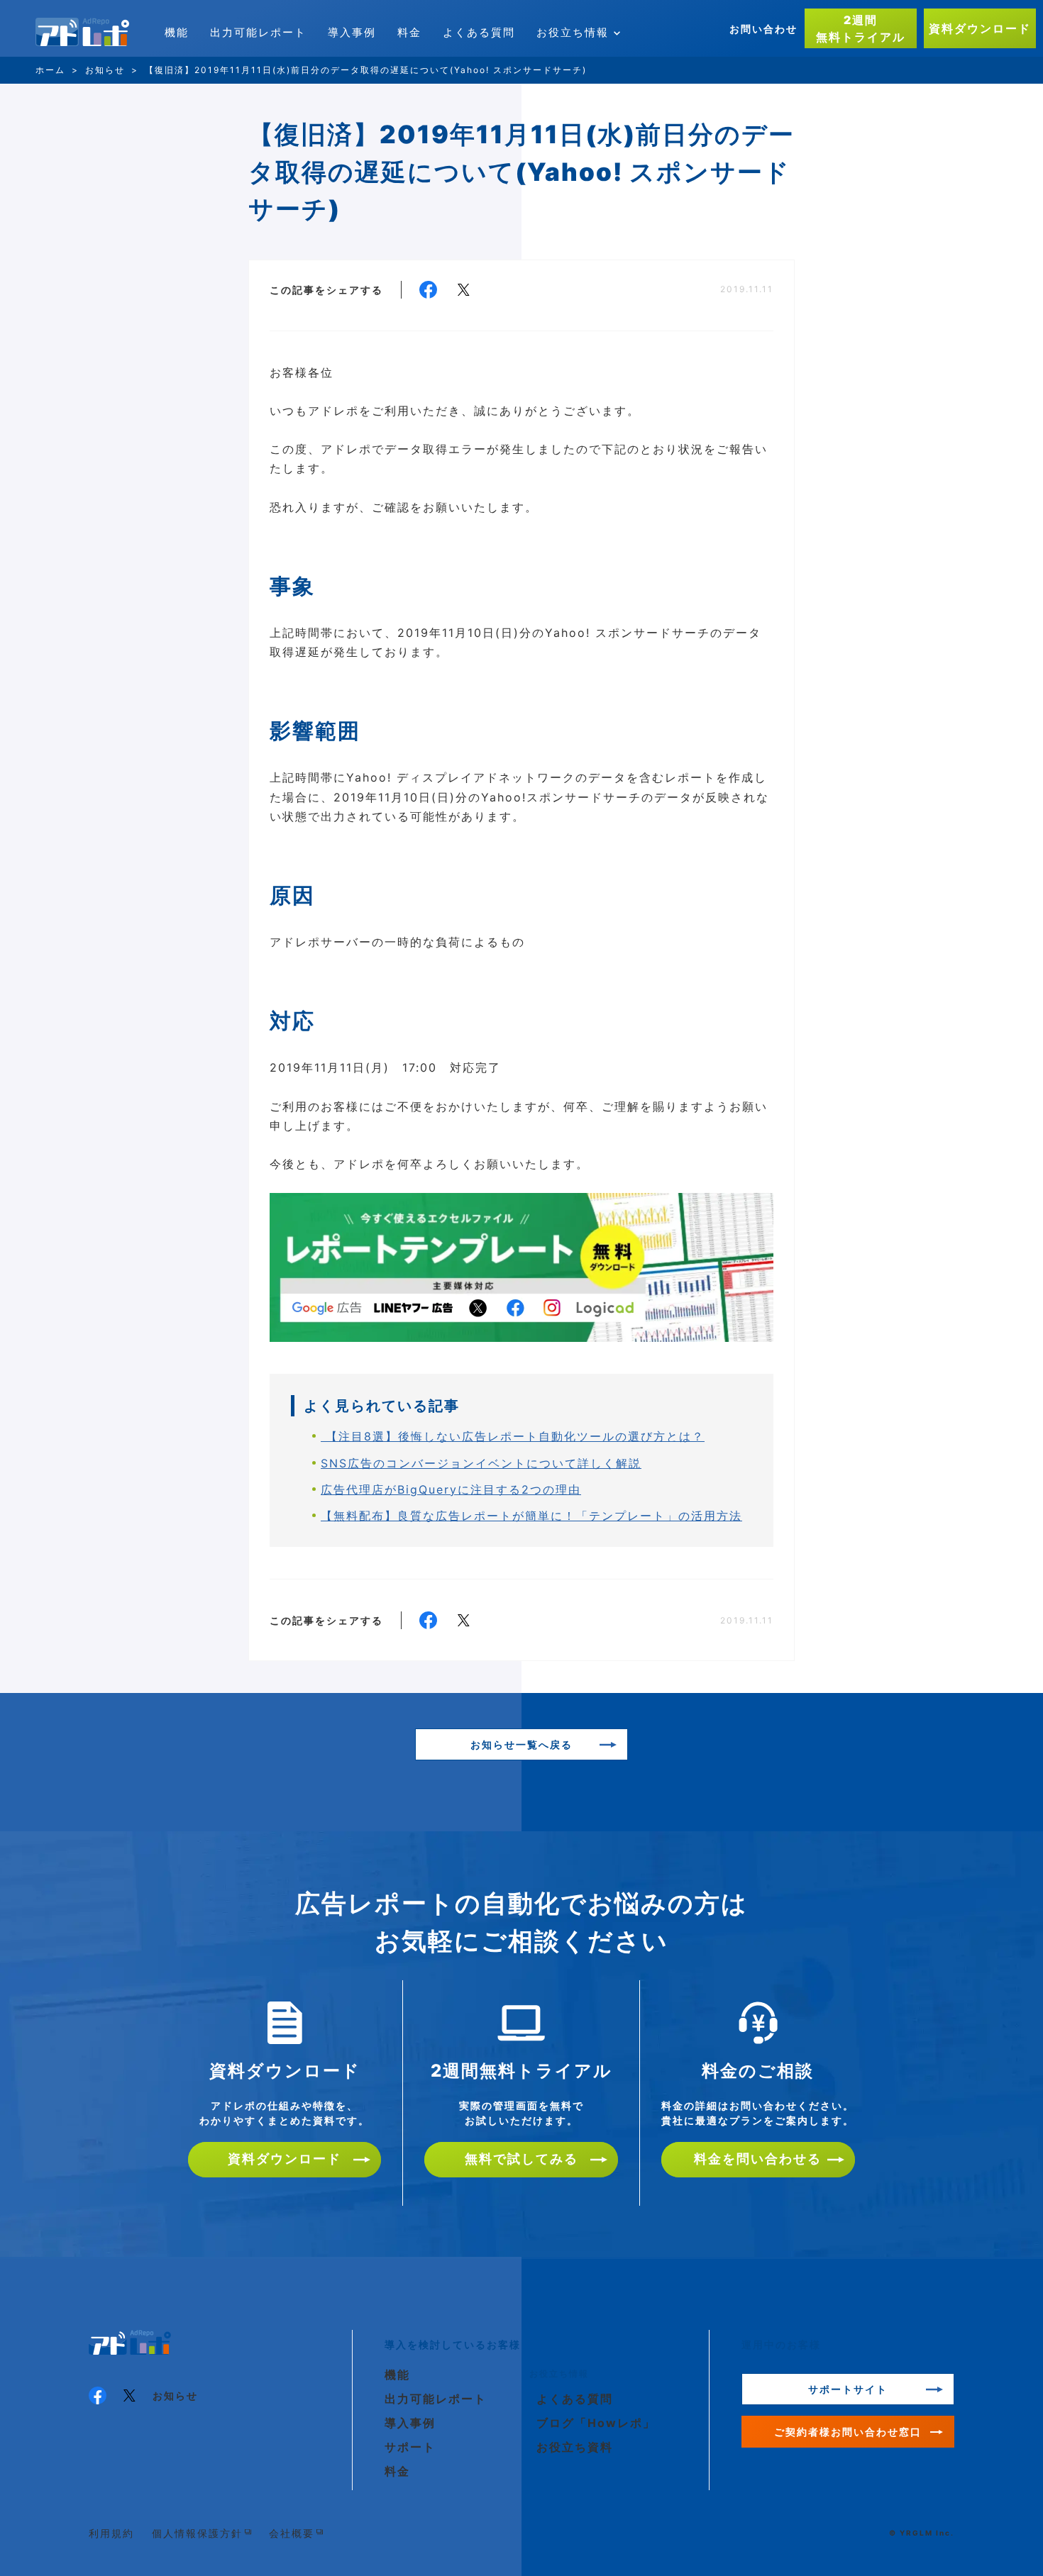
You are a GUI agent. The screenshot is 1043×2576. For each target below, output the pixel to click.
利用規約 (111, 2533)
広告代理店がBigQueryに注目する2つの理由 (451, 1489)
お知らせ (175, 2395)
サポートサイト (848, 2389)
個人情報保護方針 (197, 2533)
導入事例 (352, 32)
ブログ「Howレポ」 (596, 2423)
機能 (177, 32)
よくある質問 (479, 32)
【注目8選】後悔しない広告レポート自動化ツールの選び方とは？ (513, 1436)
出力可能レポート (258, 32)
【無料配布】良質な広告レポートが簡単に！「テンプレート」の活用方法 (531, 1516)
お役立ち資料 (575, 2447)
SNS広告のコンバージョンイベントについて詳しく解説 (481, 1463)
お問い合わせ (763, 29)
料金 (409, 32)
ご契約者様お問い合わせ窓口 (848, 2432)
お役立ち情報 (573, 32)
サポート (410, 2447)
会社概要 (292, 2533)
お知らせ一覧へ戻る (521, 1744)
